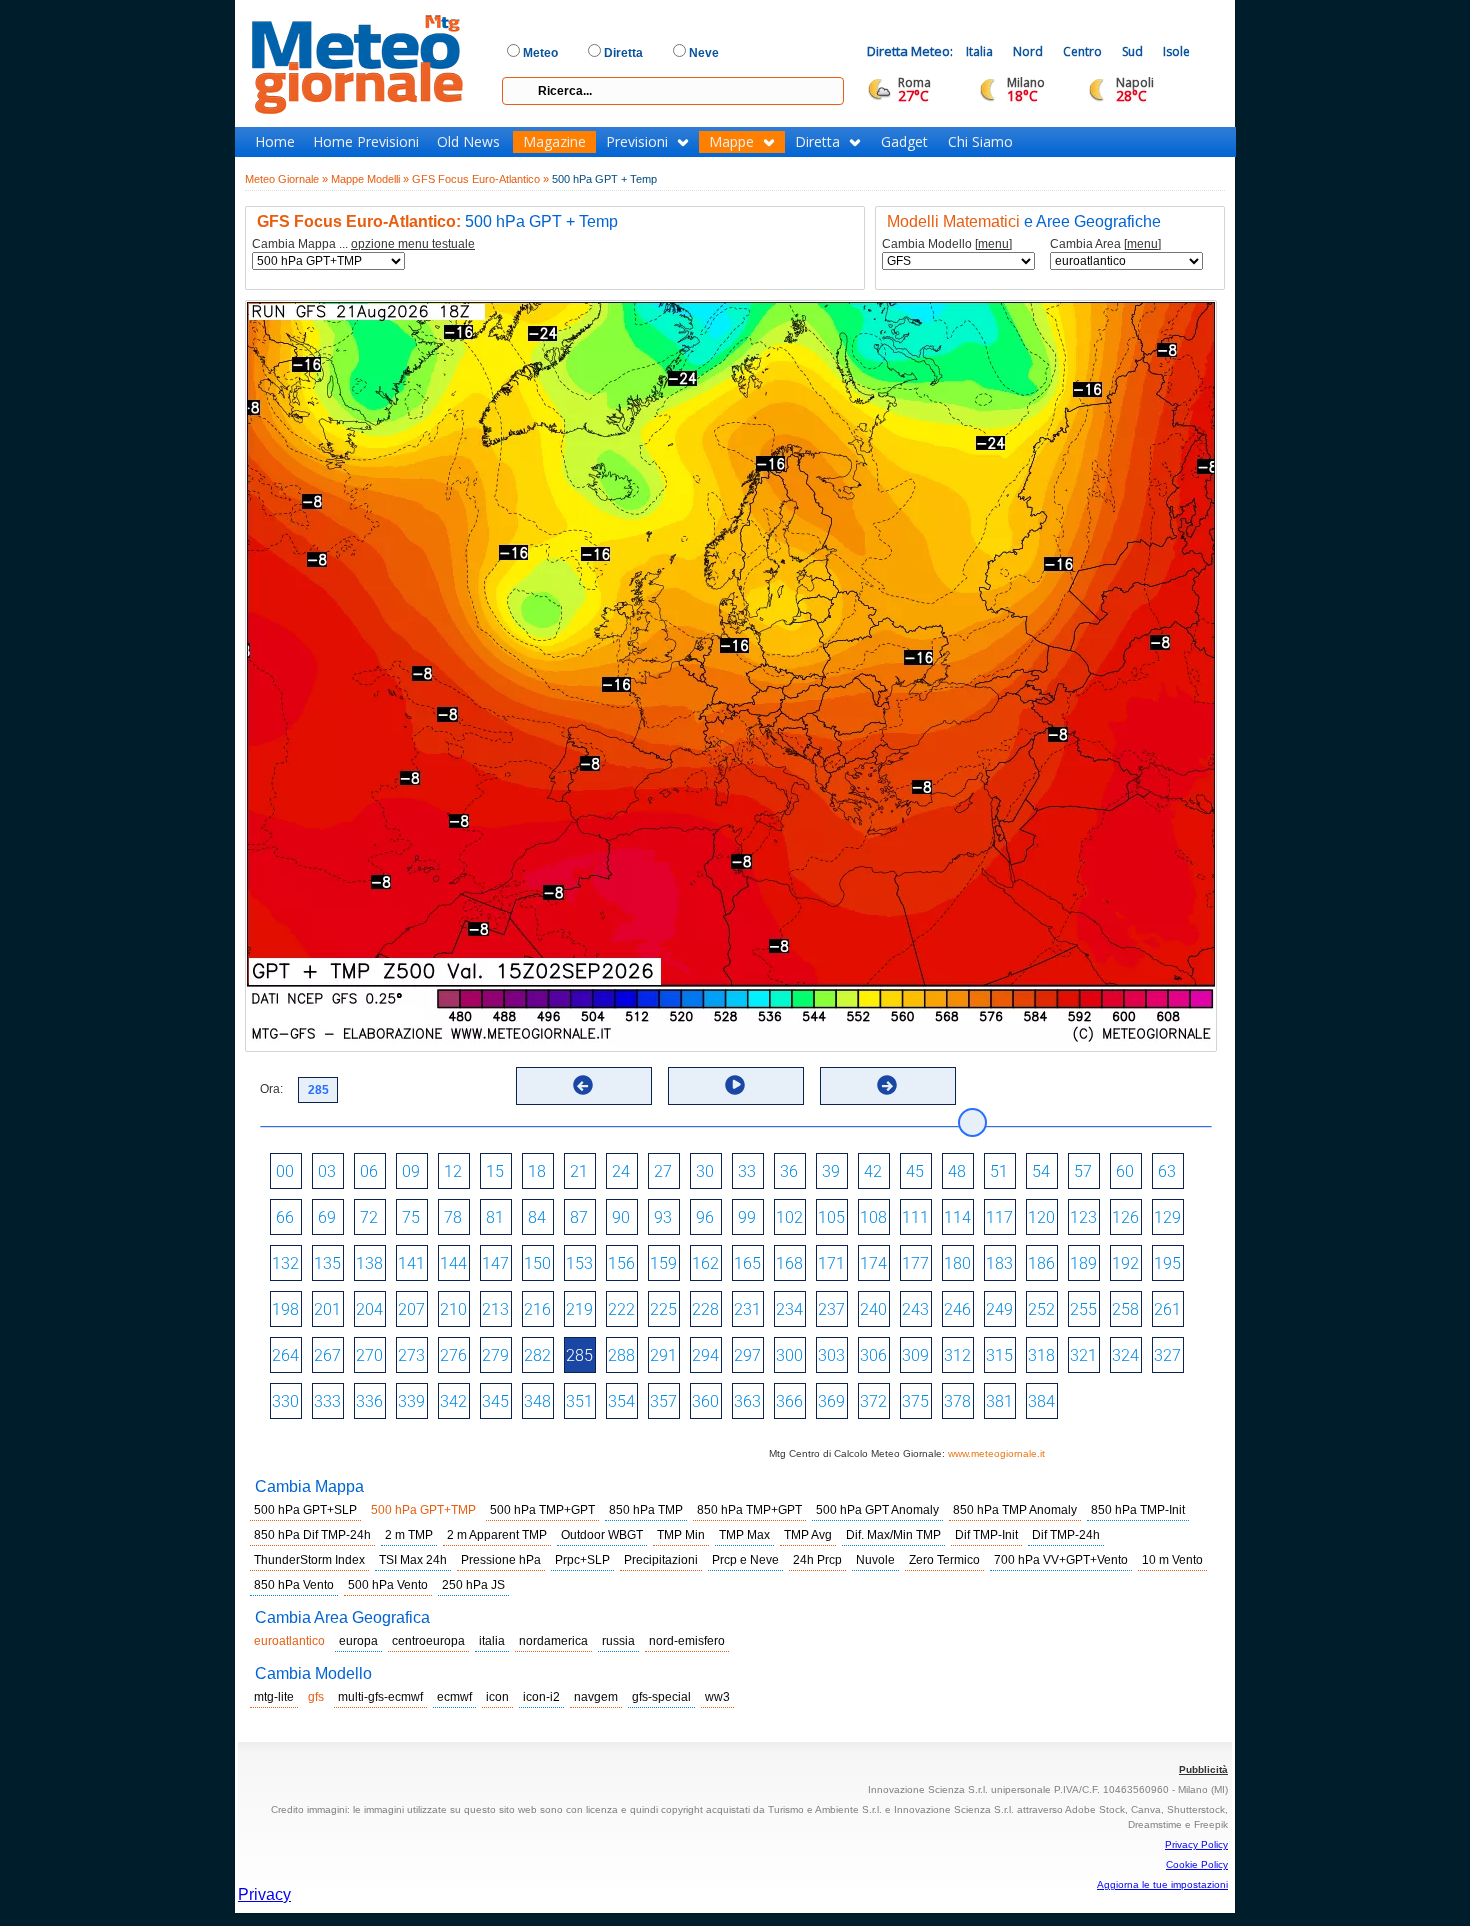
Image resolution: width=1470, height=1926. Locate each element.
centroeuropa (428, 1641)
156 (621, 1263)
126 (1125, 1217)
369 (831, 1401)
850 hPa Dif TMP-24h (312, 1535)
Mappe (731, 142)
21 (579, 1171)
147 (495, 1263)
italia (492, 1641)
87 (579, 1217)
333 (327, 1401)
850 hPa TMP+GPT (749, 1510)
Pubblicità (1203, 1769)
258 (1125, 1309)
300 (789, 1355)
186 (1041, 1263)
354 (621, 1401)
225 (663, 1309)
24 (621, 1171)
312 (957, 1355)
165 (747, 1263)
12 (453, 1171)
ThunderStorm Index (309, 1560)
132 (285, 1263)
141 (411, 1263)
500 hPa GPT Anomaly (877, 1510)
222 (621, 1309)
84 (537, 1217)
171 (831, 1263)
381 (999, 1401)
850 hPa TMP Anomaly (1015, 1510)
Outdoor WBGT (602, 1535)
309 (915, 1355)
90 (621, 1217)
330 (285, 1401)
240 (873, 1309)
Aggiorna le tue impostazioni (1162, 1884)
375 (915, 1401)
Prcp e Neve (745, 1560)
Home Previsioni (366, 142)
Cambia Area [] (1105, 244)
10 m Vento (1172, 1560)
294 (705, 1355)
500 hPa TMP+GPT (542, 1510)
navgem (596, 1697)
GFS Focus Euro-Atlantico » (480, 179)
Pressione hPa (501, 1560)
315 (999, 1355)
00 (285, 1171)
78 (453, 1217)
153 (579, 1263)
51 (999, 1171)
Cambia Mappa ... (363, 244)
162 (705, 1263)
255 (1083, 1309)
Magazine (554, 142)
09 (411, 1171)
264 (285, 1355)
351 (579, 1401)
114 (957, 1217)
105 (831, 1217)
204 (369, 1309)
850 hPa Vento (294, 1585)
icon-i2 (541, 1697)
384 (1041, 1401)
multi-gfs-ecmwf (380, 1697)
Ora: (271, 1089)
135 (327, 1263)
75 (411, 1217)
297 (747, 1355)
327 (1167, 1355)
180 (957, 1263)
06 (369, 1171)
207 (411, 1309)
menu (993, 244)
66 (285, 1217)
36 (789, 1171)
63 (1167, 1171)
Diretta (817, 142)
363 (747, 1401)
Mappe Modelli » (370, 179)
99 (747, 1217)
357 (663, 1401)
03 (327, 1171)
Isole (1176, 51)
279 (495, 1355)
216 (537, 1309)
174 (873, 1263)
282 (537, 1355)
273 (411, 1355)
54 (1041, 1171)
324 (1125, 1355)
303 (831, 1355)
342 (453, 1401)
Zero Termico (944, 1560)
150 (537, 1263)
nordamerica (553, 1641)
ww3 (717, 1697)
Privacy (264, 1894)
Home (275, 142)
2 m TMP (409, 1535)
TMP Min (681, 1535)
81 (495, 1217)
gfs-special (661, 1697)
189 (1083, 1263)
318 (1041, 1355)
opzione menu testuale (413, 244)
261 (1167, 1309)
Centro (1082, 51)
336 (369, 1401)
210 (453, 1309)
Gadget (904, 142)
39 (831, 1171)
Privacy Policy (1196, 1844)
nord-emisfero (687, 1641)
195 (1167, 1263)
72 (369, 1217)
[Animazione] (735, 1085)
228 (705, 1309)
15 (495, 1171)
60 (1125, 1171)
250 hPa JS (473, 1585)
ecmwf (454, 1697)
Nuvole (875, 1560)
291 (663, 1355)
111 (915, 1217)
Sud (1132, 51)
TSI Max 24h (413, 1560)
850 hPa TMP (646, 1510)
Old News (468, 142)
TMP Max (744, 1535)
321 (1083, 1355)
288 (621, 1355)
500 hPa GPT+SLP (305, 1510)
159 (663, 1263)
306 (873, 1355)
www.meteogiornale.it (996, 1453)
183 (999, 1263)
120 (1041, 1217)
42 (873, 1171)
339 (411, 1401)
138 (369, 1263)
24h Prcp (817, 1560)
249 (999, 1309)
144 (453, 1263)
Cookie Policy (1197, 1864)
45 (915, 1171)
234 (789, 1309)
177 (915, 1263)
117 (999, 1217)
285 (579, 1355)
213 (495, 1309)
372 (873, 1401)
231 (747, 1309)
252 (1041, 1309)
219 (579, 1309)
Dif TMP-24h (1066, 1535)
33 (747, 1171)
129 (1167, 1217)
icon (497, 1697)
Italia (979, 51)
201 (327, 1309)
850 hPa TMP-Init (1138, 1510)
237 (831, 1309)
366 (789, 1401)
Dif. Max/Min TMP (893, 1535)
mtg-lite (274, 1697)
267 (327, 1355)
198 (285, 1309)
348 (537, 1401)
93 (663, 1217)
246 (957, 1309)
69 (327, 1217)
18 (537, 1171)
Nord (1028, 51)
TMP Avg (808, 1535)
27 (663, 1171)
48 (957, 1171)
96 (705, 1217)
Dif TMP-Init (986, 1535)
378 (957, 1401)
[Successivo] (887, 1085)
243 (915, 1309)
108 (873, 1217)
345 (495, 1401)
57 (1083, 1171)
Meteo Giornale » (286, 179)
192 (1125, 1263)
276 (453, 1355)
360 (705, 1401)
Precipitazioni (661, 1560)
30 (705, 1171)
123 (1083, 1217)
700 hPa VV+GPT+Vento (1061, 1560)
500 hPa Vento (388, 1585)
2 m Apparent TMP (497, 1535)
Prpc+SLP (582, 1560)
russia (618, 1641)
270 (369, 1355)
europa (358, 1641)
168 (789, 1263)
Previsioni (637, 142)
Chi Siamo (980, 142)
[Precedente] (583, 1085)
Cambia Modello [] (947, 244)
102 (789, 1217)
